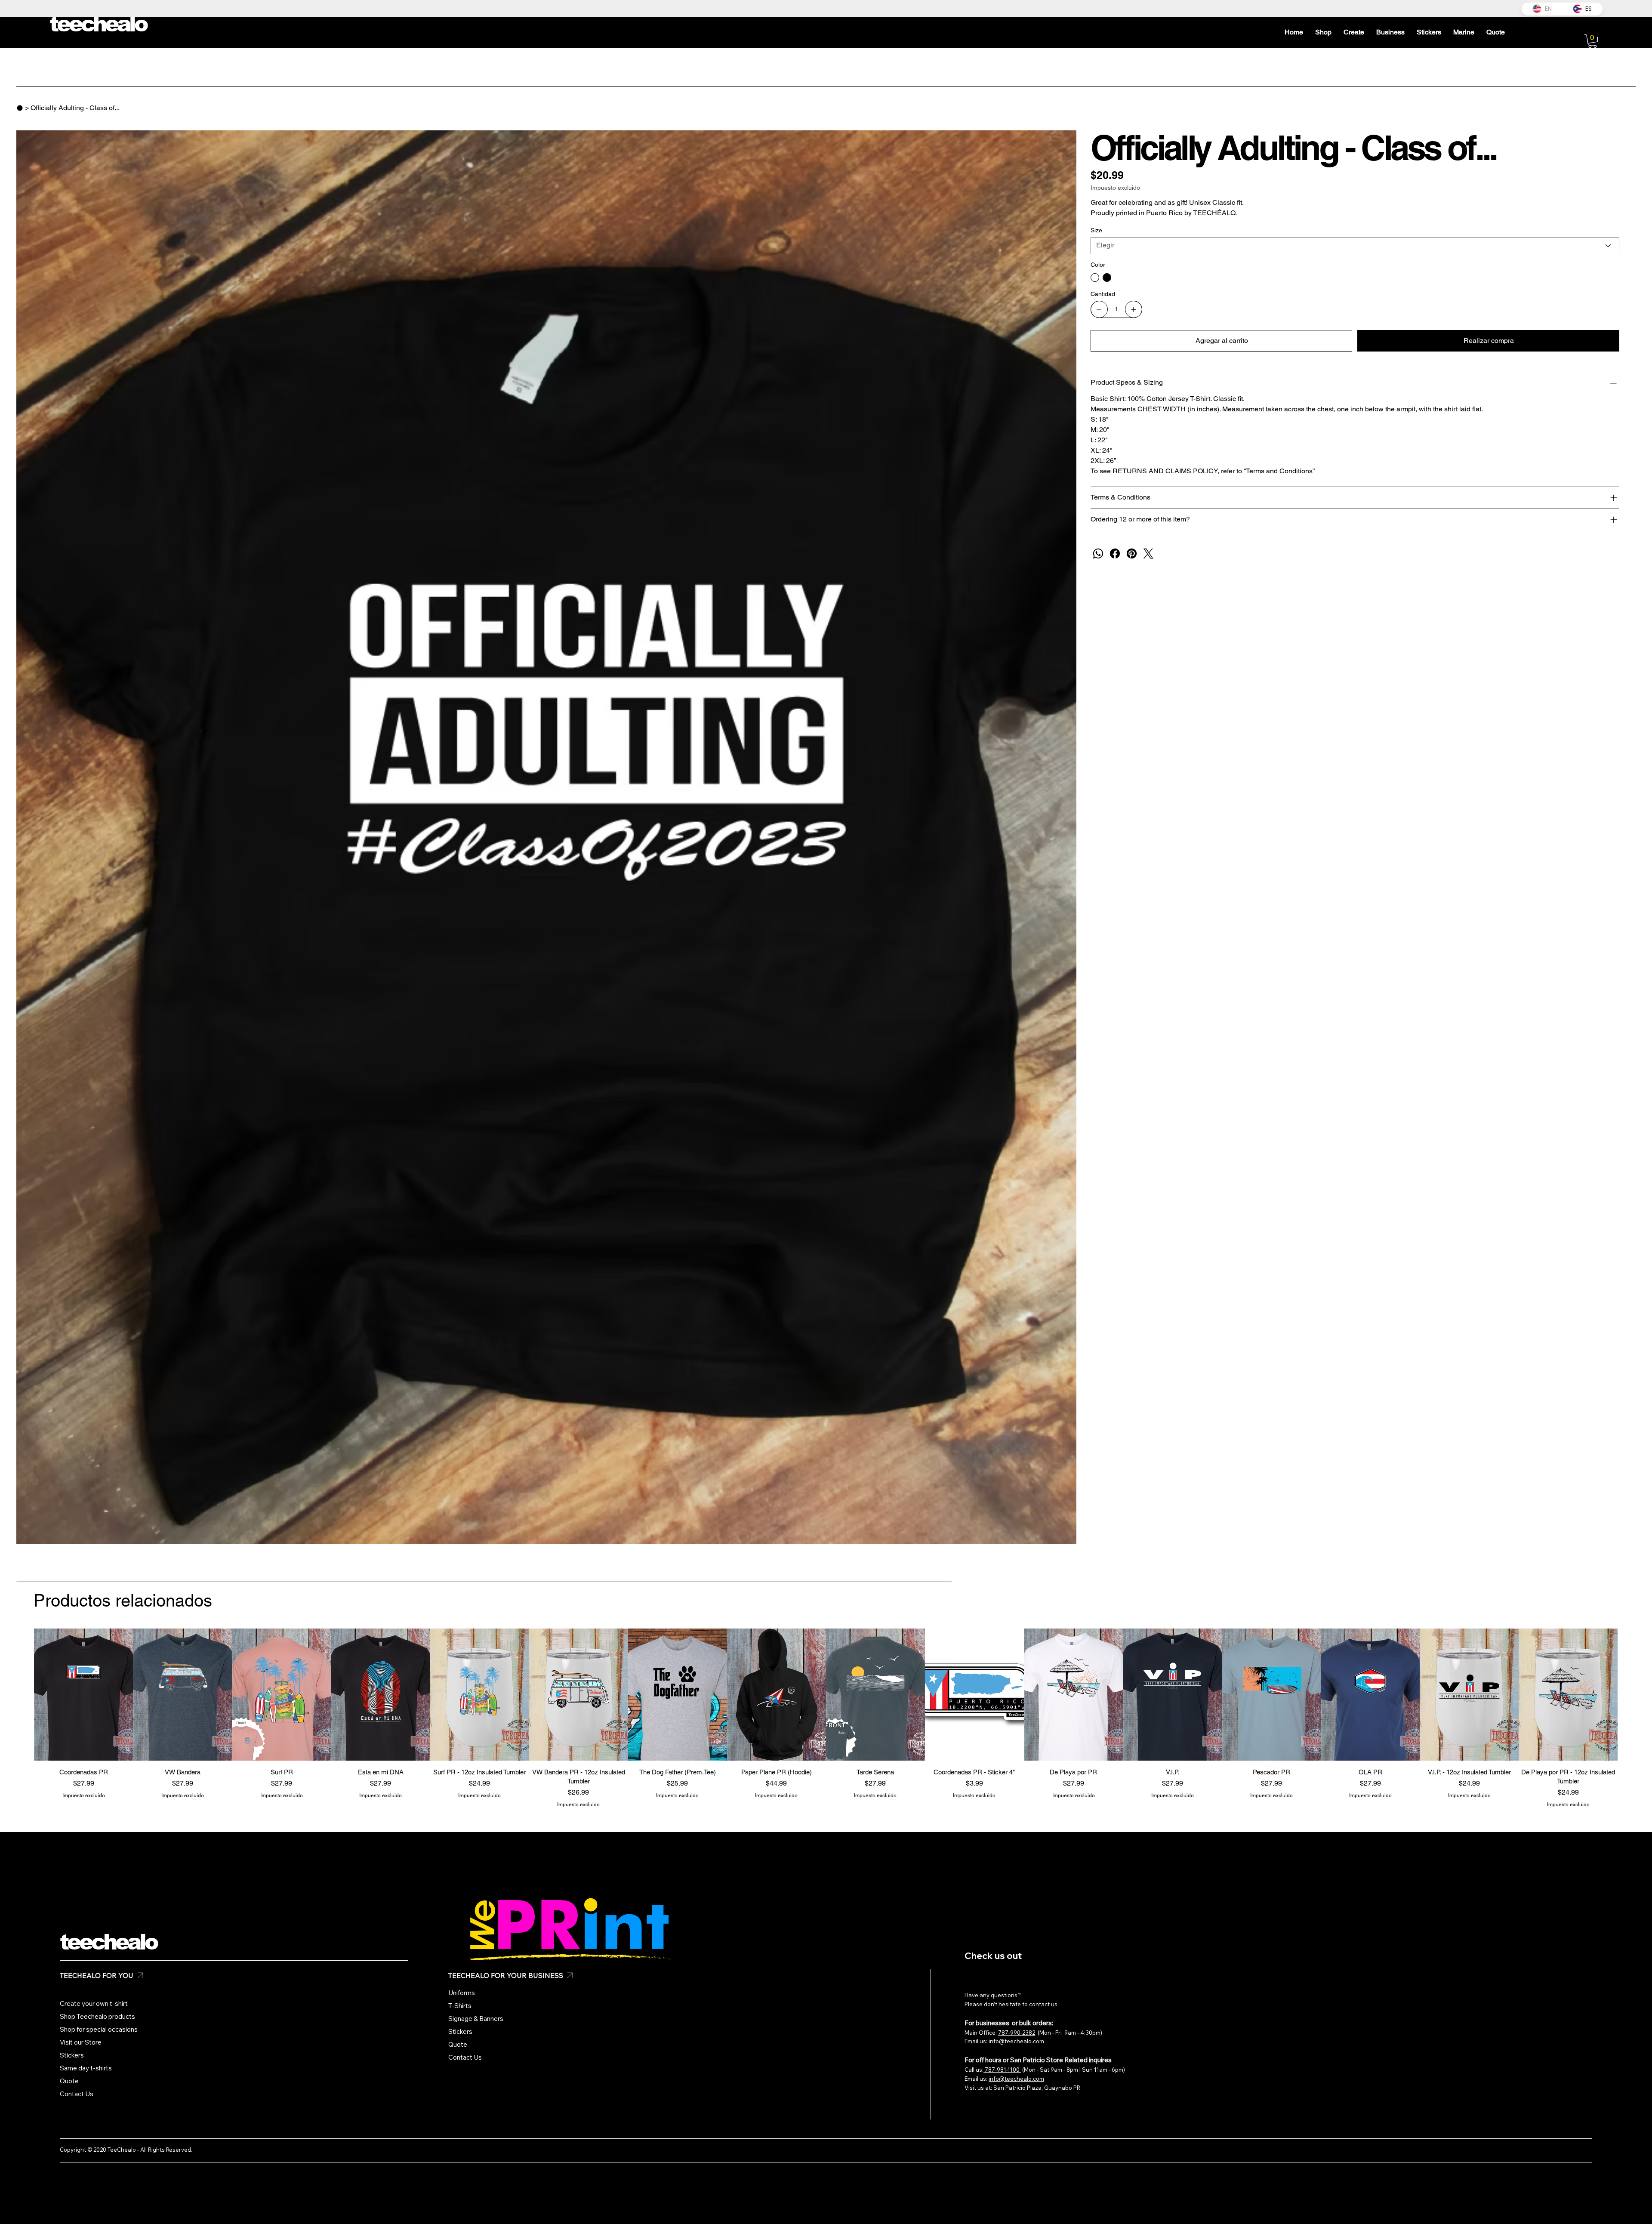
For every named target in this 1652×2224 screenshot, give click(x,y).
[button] (1592, 41)
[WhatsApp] (1098, 554)
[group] (826, 1718)
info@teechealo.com (1016, 2041)
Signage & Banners (476, 2019)
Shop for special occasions (99, 2029)
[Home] (20, 108)
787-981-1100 (1002, 2070)
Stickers (72, 2055)
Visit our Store (81, 2042)
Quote (69, 2081)
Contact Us (77, 2094)
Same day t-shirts (86, 2068)
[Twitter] (1148, 554)
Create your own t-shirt (94, 2003)
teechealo (108, 1942)
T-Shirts (460, 2006)
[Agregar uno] (1134, 309)
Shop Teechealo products (97, 2016)
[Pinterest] (1132, 554)
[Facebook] (1115, 554)
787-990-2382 (1017, 2033)
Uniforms (462, 1993)
